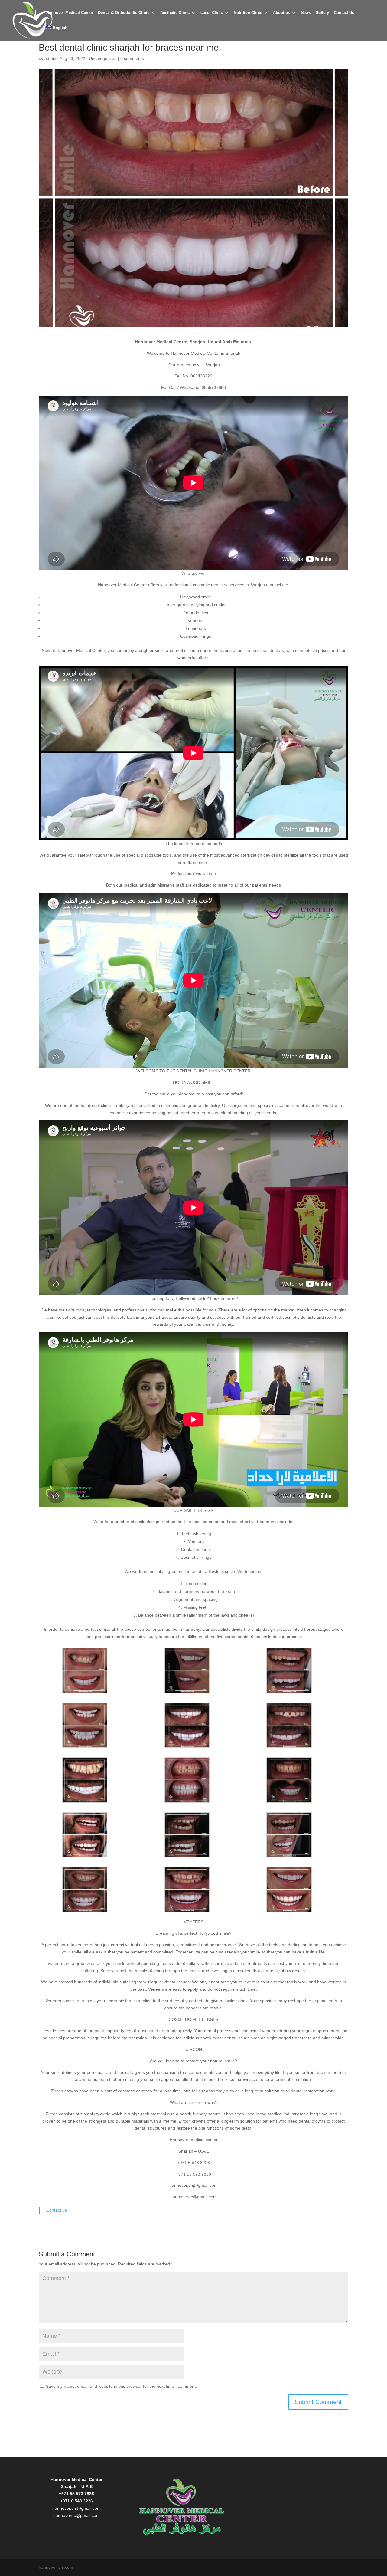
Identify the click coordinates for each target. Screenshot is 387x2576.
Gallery (322, 13)
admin (50, 58)
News (306, 13)
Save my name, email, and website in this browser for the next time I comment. (121, 2386)
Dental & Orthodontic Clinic (124, 13)
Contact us (57, 2210)
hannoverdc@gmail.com (76, 2515)
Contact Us (344, 13)
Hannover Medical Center (70, 13)
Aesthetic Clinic (175, 13)
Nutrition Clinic (248, 13)
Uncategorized (103, 58)
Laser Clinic (212, 13)
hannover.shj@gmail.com (76, 2508)
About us (281, 13)
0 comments (132, 58)
